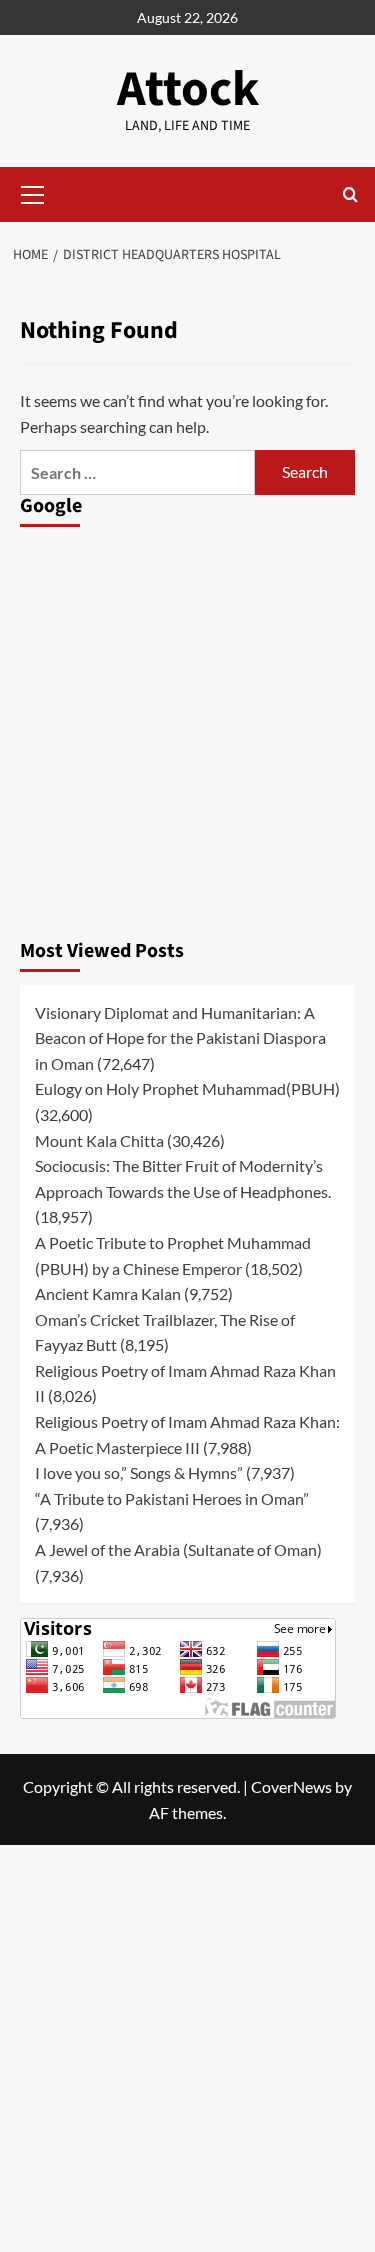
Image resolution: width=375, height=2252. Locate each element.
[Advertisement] (187, 727)
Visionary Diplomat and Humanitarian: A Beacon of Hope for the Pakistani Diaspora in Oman (180, 1038)
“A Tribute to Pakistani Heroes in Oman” (172, 1498)
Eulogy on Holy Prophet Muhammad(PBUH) (187, 1088)
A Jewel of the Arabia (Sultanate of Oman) (178, 1549)
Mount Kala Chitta (99, 1140)
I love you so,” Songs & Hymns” (139, 1472)
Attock (188, 89)
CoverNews (291, 1786)
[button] (33, 192)
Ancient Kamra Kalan (108, 1293)
